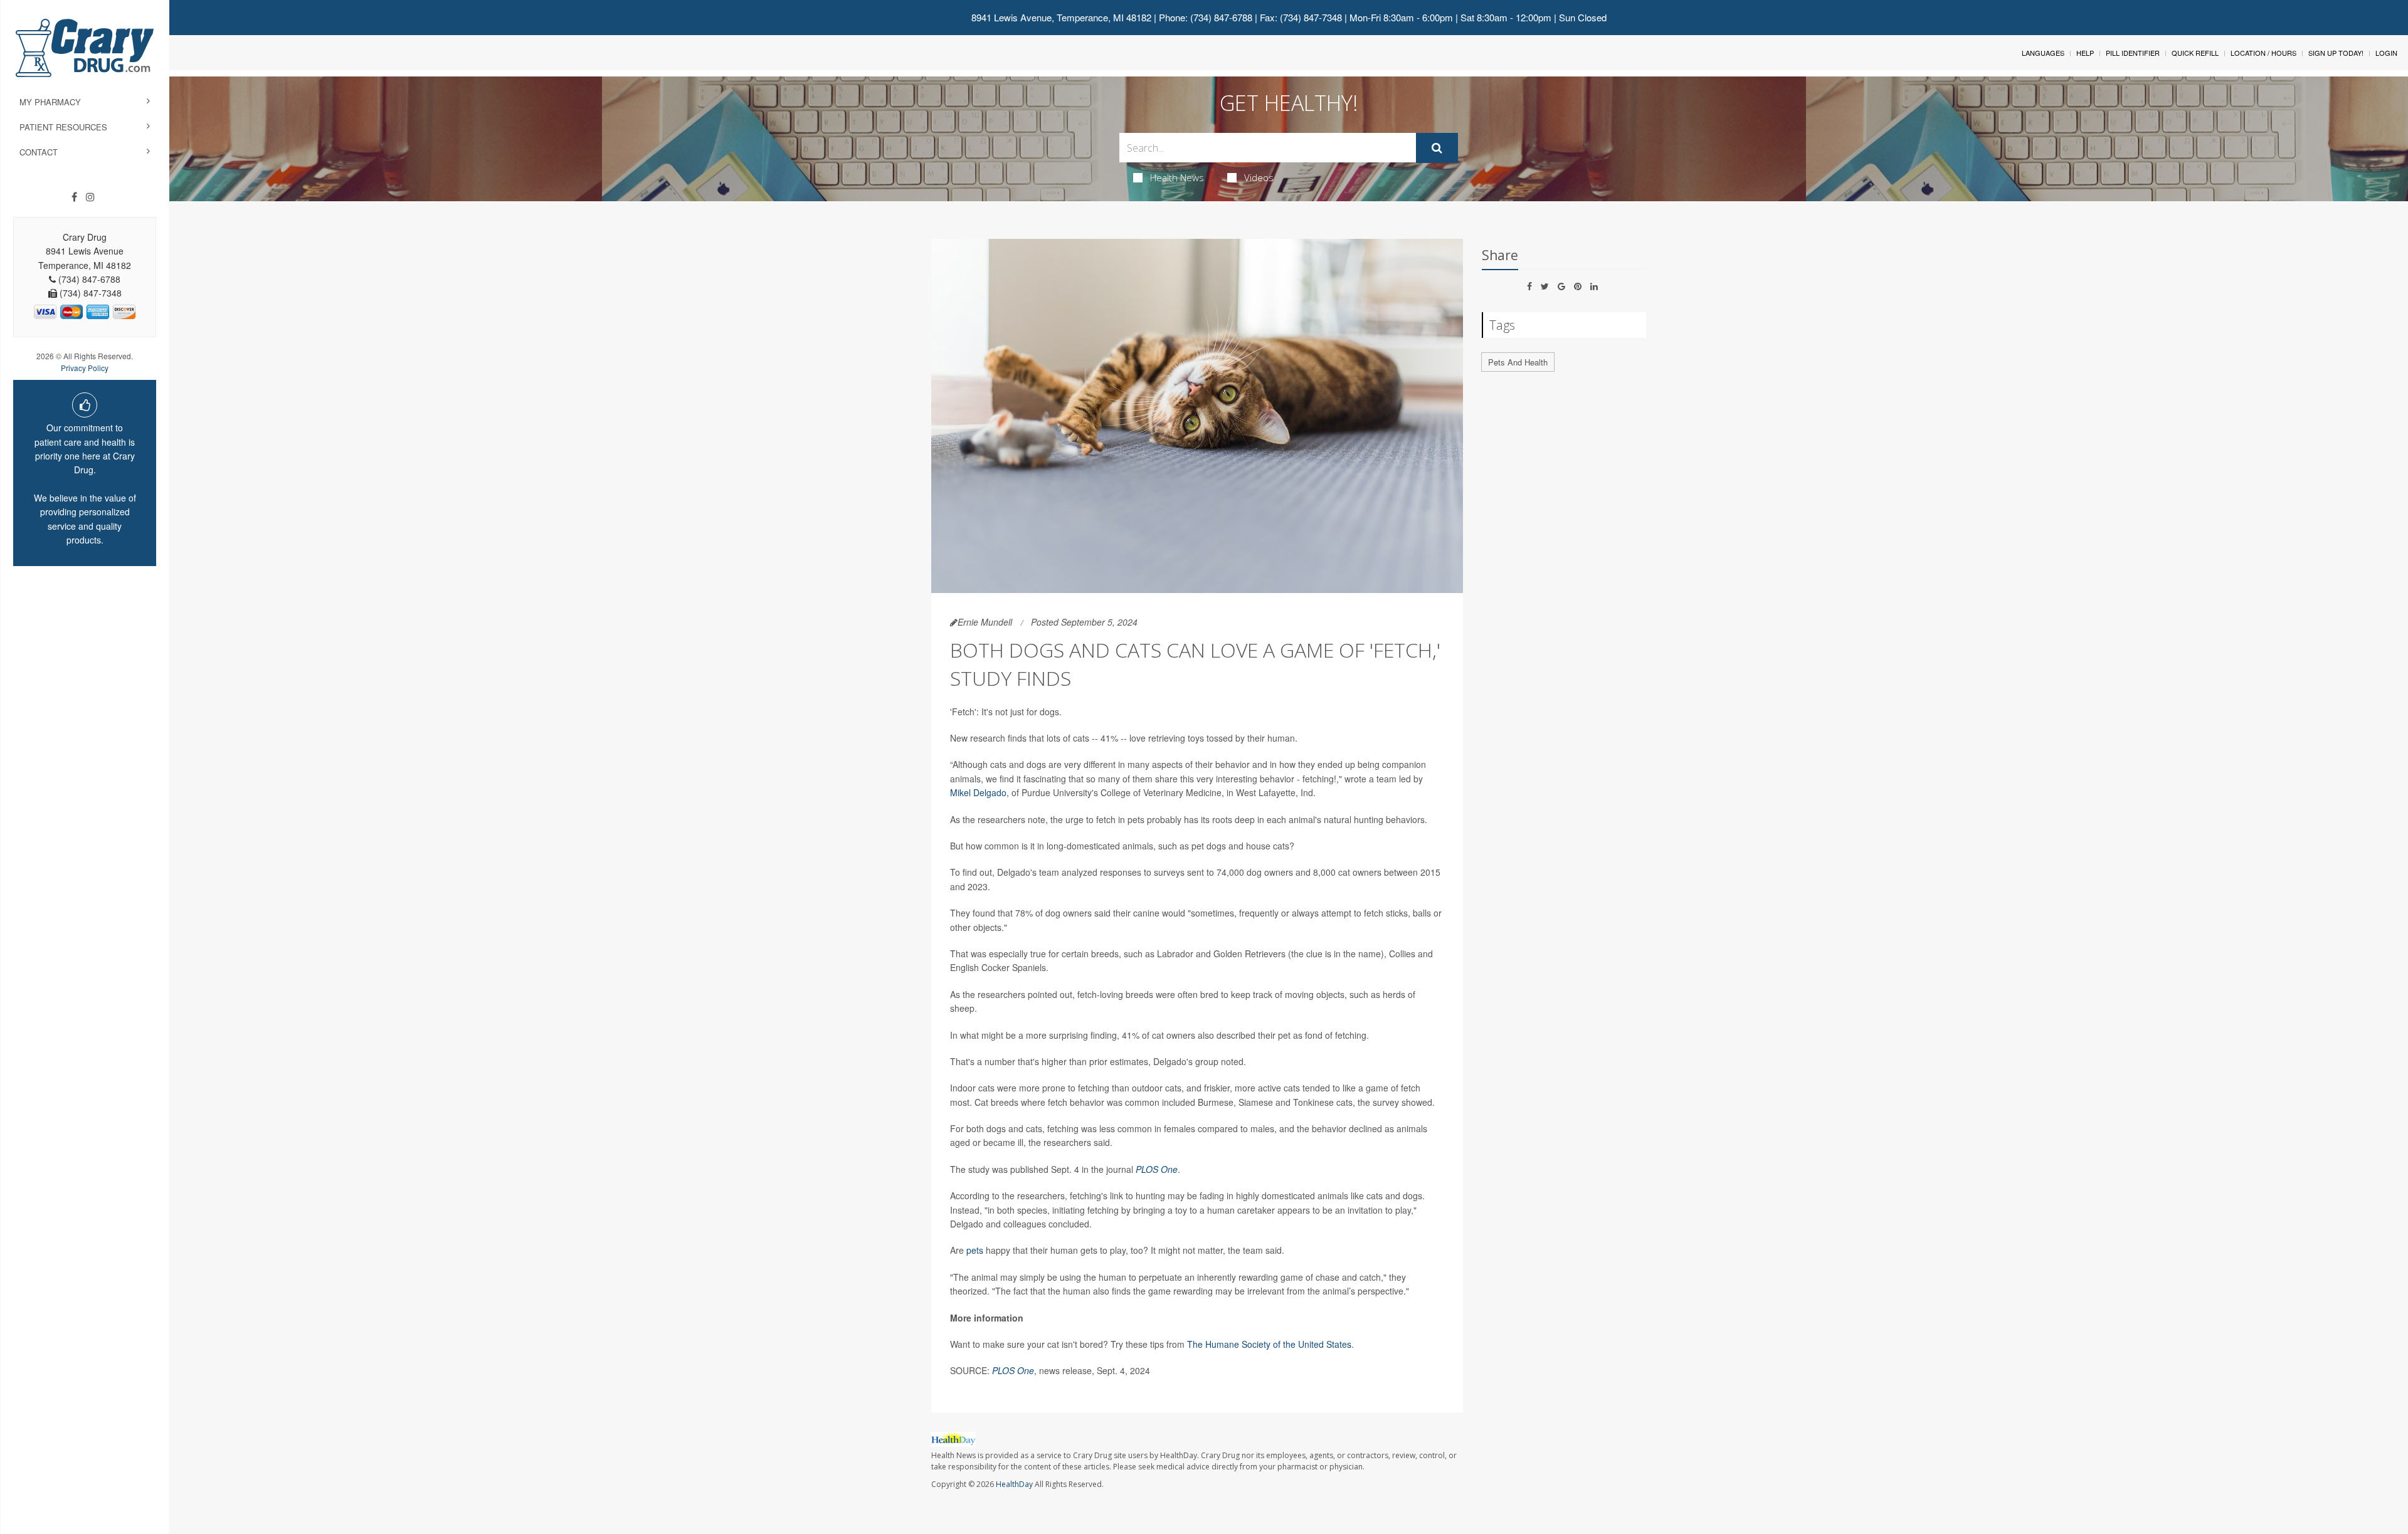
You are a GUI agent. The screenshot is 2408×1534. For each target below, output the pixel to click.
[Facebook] (74, 197)
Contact (39, 152)
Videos (1259, 177)
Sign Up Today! (2336, 53)
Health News (1177, 177)
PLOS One (1157, 1169)
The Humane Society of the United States (1269, 1344)
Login (2386, 53)
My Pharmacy (50, 102)
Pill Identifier (2133, 53)
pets (975, 1250)
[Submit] (1437, 148)
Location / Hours (2263, 53)
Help (2085, 53)
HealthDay (1014, 1484)
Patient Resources (63, 127)
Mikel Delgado (978, 792)
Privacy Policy (85, 368)
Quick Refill (2195, 53)
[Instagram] (90, 197)
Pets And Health (1518, 362)
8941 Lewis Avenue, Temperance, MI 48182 (1061, 17)
